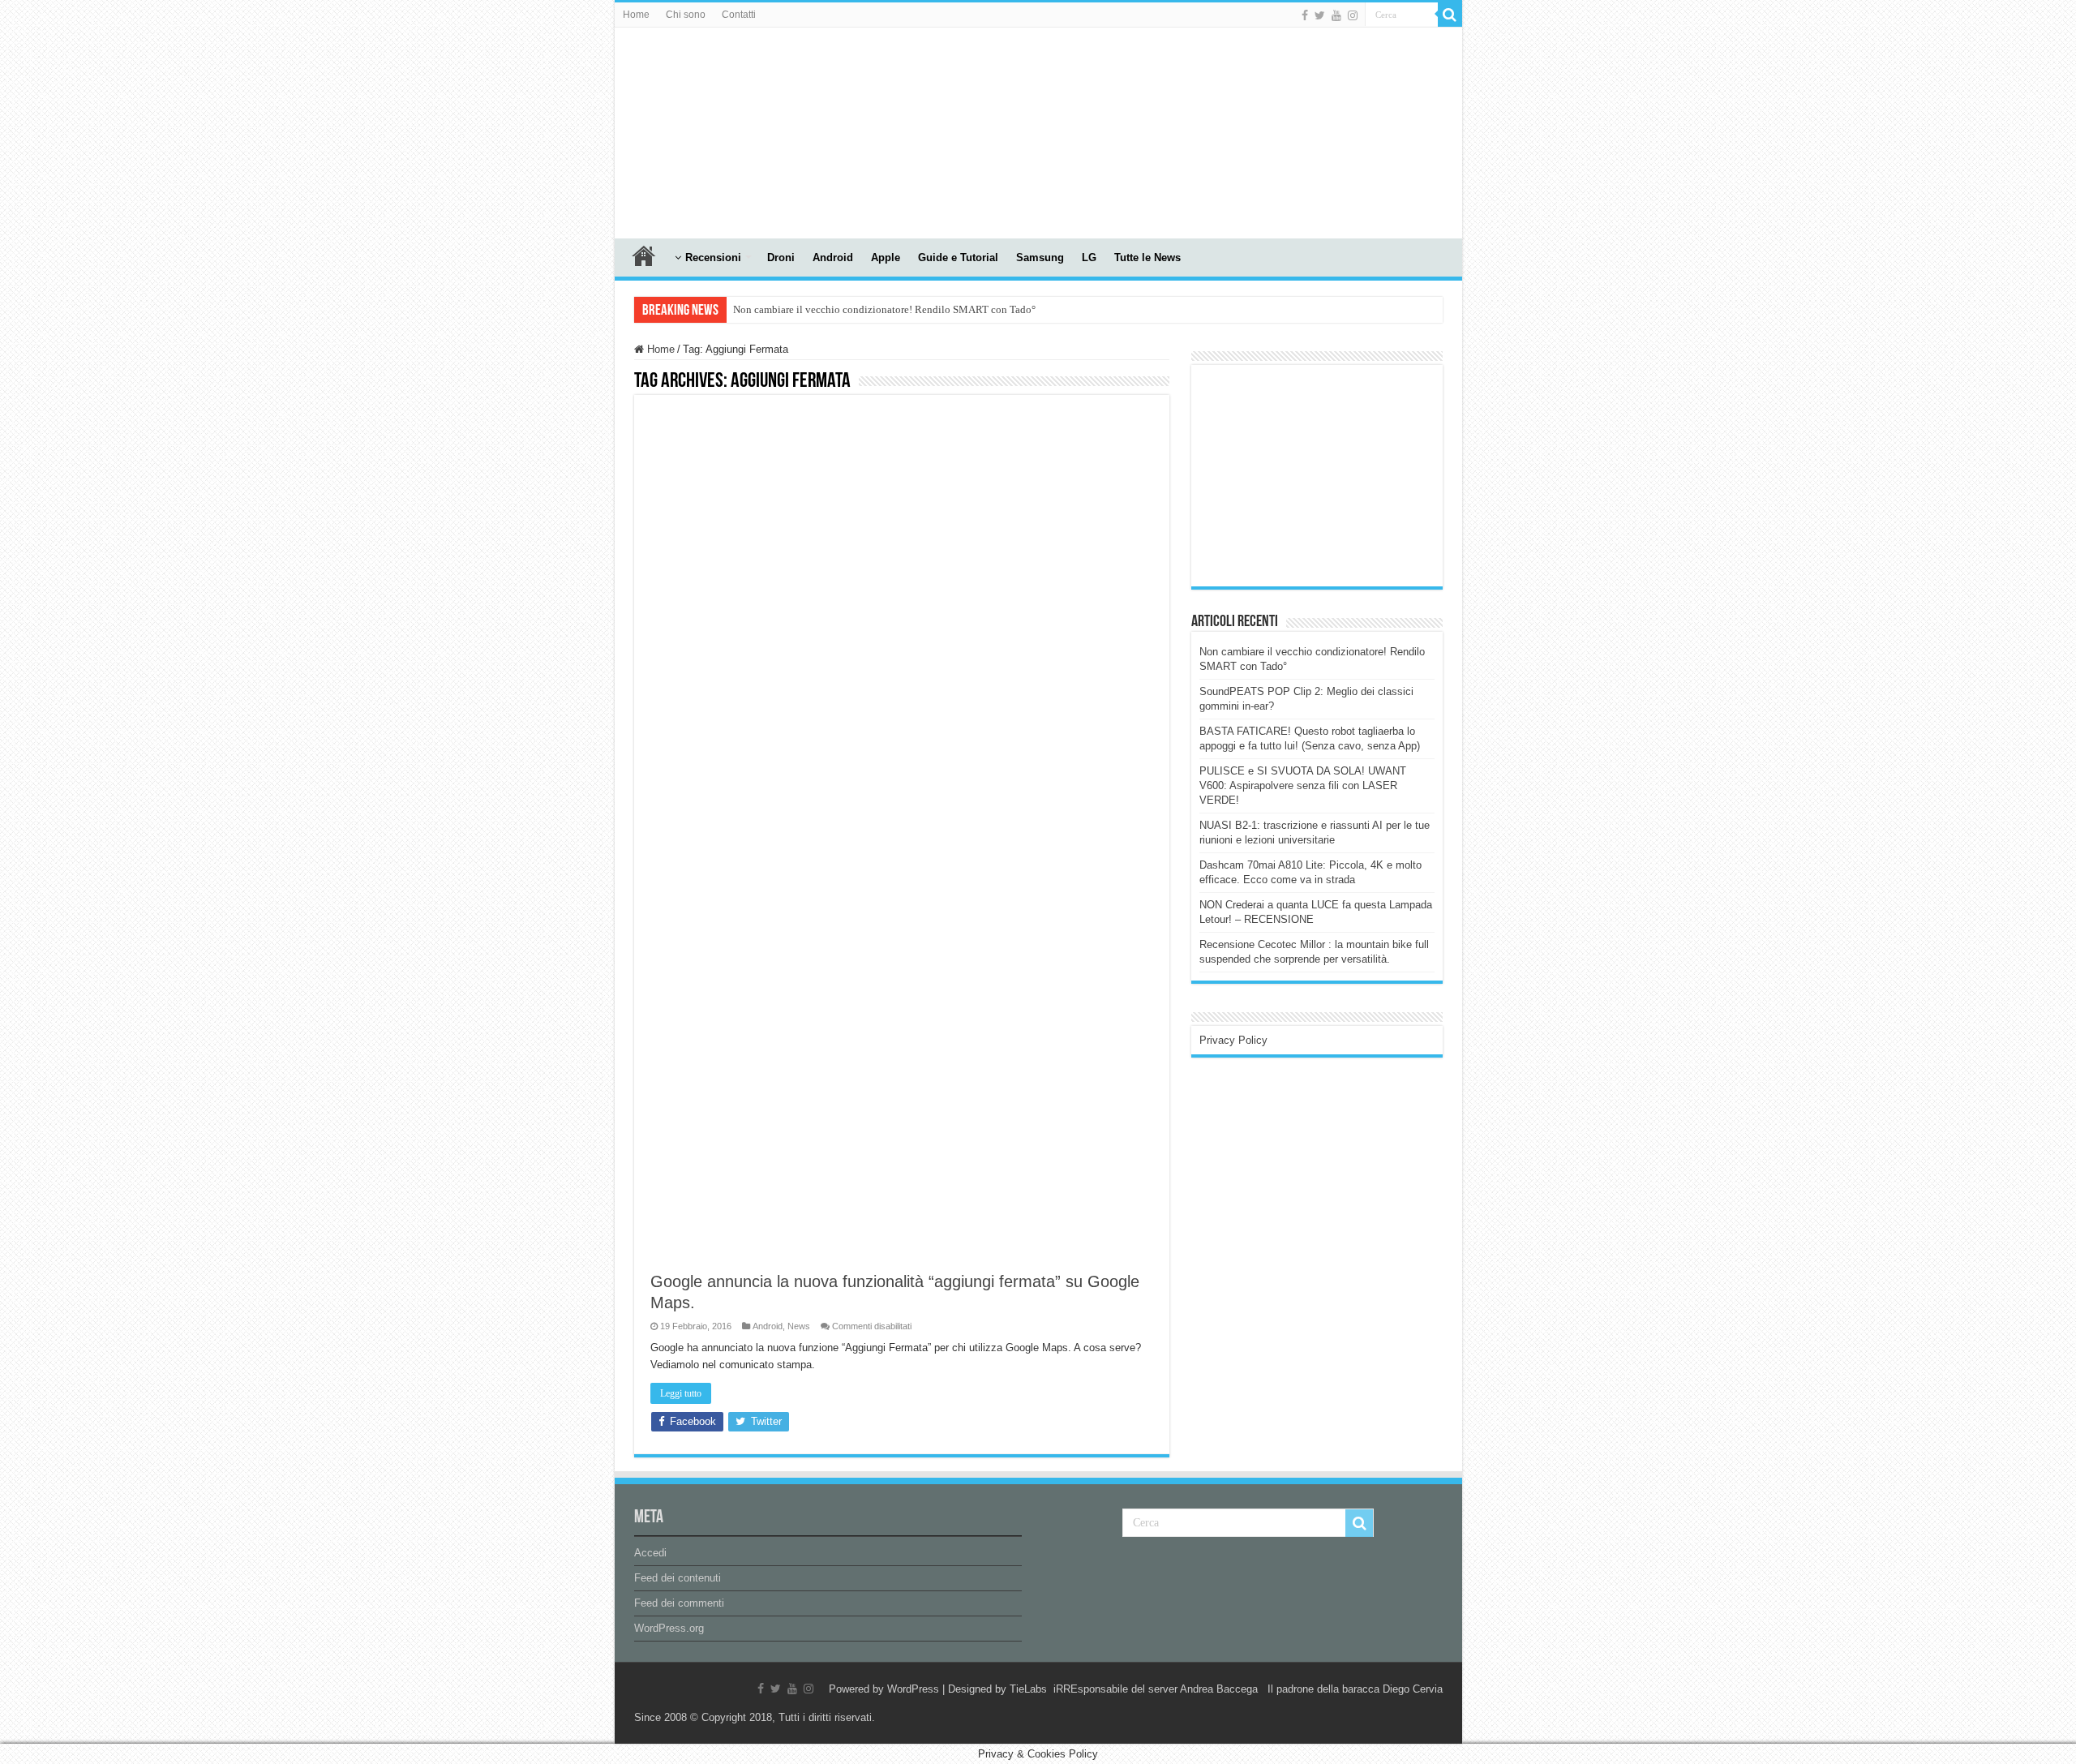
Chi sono (686, 15)
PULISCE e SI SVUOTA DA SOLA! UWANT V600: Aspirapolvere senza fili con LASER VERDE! (1303, 785)
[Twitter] (1320, 15)
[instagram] (1353, 15)
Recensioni (713, 258)
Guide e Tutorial (958, 258)
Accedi (650, 1553)
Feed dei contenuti (678, 1578)
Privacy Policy (1233, 1040)
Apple (886, 258)
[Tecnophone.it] (704, 130)
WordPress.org (669, 1628)
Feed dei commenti (679, 1603)
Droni (781, 258)
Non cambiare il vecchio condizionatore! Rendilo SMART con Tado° (884, 309)
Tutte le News (1147, 258)
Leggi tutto (681, 1393)
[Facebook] (1305, 15)
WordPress (913, 1689)
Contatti (739, 15)
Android (833, 258)
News (799, 1326)
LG (1089, 258)
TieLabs (1028, 1689)
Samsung (1040, 258)
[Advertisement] (1321, 474)
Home (636, 15)
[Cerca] (1450, 15)
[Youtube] (1336, 15)
